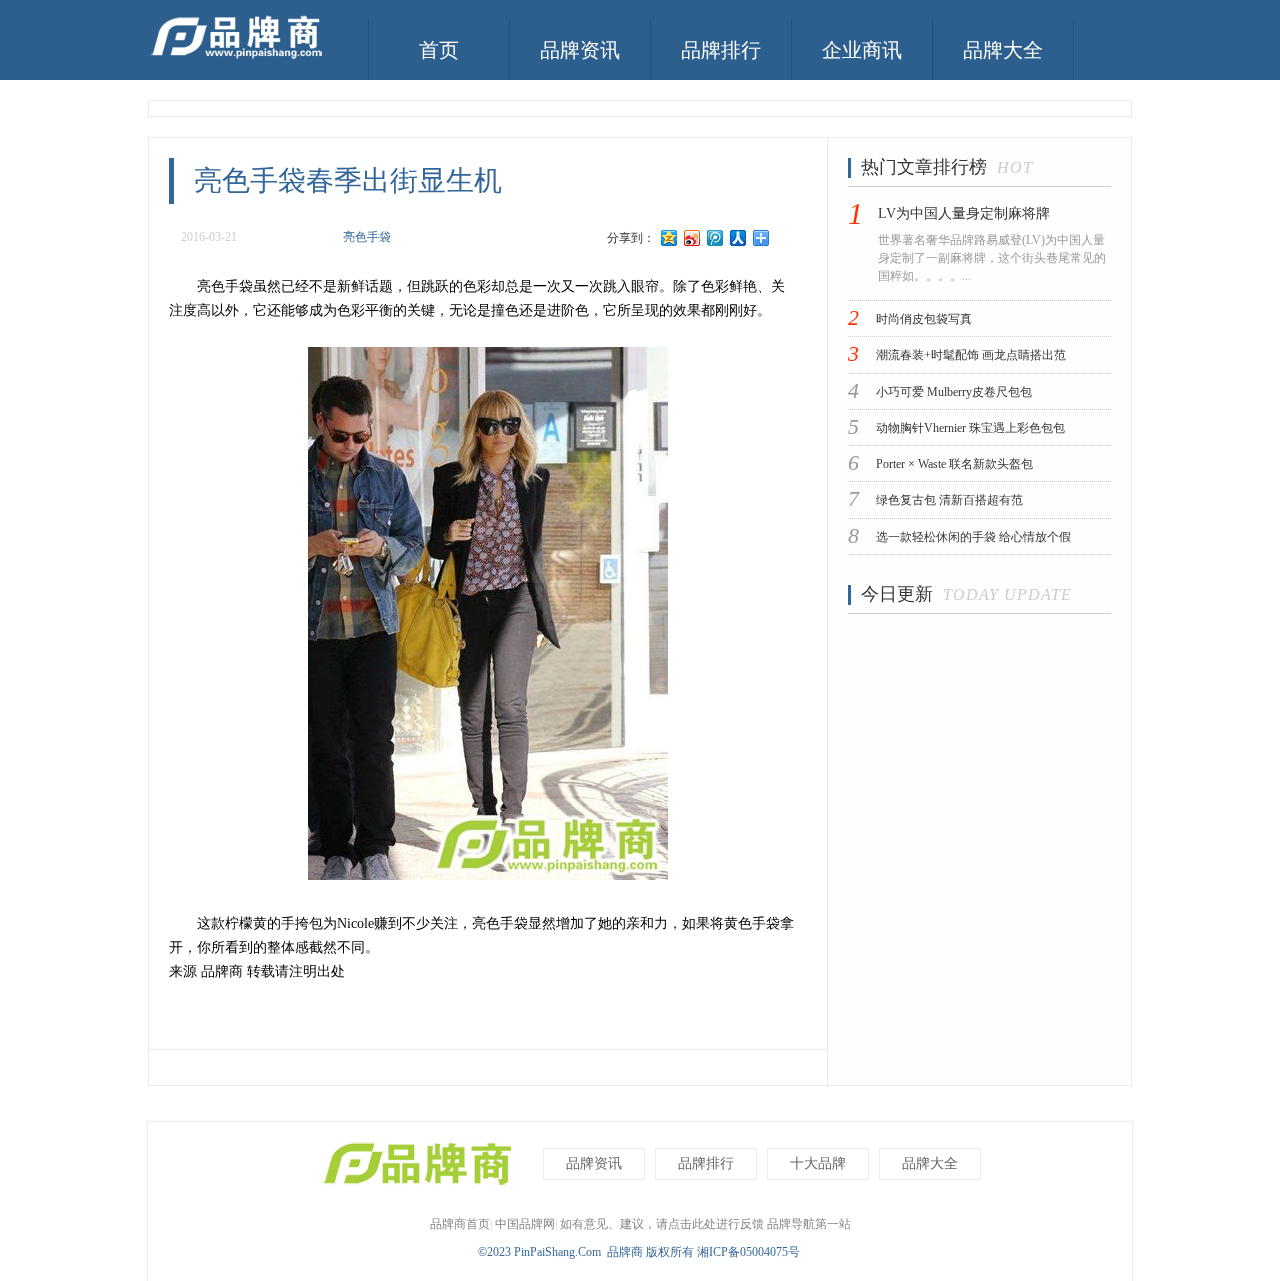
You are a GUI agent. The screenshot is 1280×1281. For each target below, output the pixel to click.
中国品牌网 (525, 1224)
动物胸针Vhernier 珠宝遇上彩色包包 (970, 428)
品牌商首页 (460, 1224)
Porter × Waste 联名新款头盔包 (954, 464)
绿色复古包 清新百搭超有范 (949, 501)
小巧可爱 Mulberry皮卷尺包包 (954, 392)
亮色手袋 (367, 237)
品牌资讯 (580, 50)
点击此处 (692, 1224)
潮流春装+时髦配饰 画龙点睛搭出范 (971, 356)
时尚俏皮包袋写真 (924, 319)
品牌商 (625, 1252)
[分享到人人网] (738, 238)
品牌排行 (721, 50)
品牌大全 (1003, 50)
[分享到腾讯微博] (715, 238)
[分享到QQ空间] (669, 238)
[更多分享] (761, 238)
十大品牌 (818, 1163)
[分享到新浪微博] (692, 238)
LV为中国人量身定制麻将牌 (964, 213)
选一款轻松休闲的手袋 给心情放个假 (973, 537)
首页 (439, 50)
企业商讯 (862, 50)
